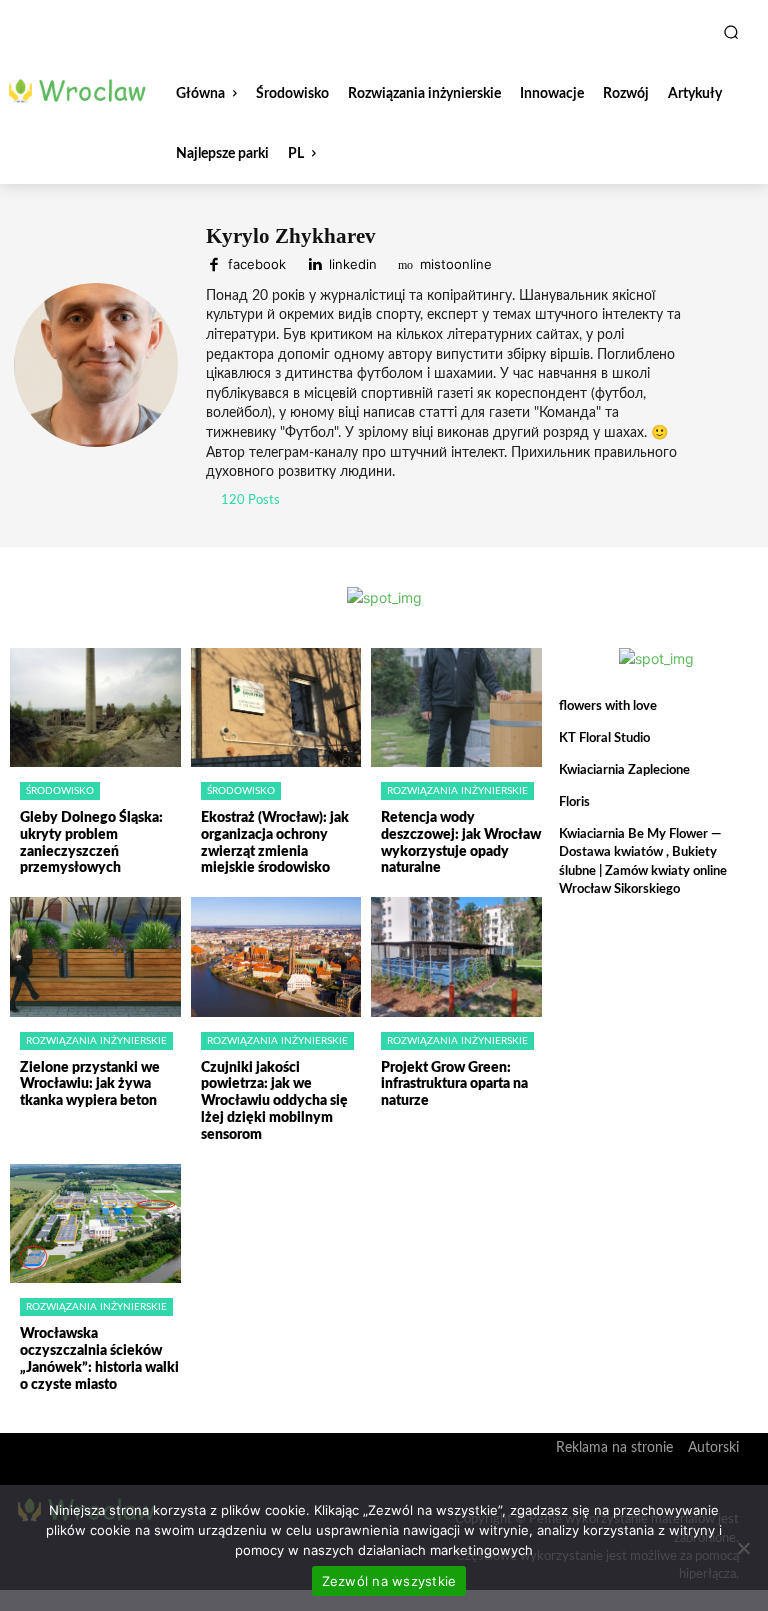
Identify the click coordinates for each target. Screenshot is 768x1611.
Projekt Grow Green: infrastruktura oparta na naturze (454, 1085)
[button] (731, 32)
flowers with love (608, 706)
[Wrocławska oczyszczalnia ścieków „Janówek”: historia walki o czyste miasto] (95, 1224)
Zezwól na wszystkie (389, 1581)
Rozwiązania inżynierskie (457, 791)
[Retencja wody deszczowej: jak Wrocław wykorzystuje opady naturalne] (456, 708)
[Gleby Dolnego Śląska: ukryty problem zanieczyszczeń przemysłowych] (95, 708)
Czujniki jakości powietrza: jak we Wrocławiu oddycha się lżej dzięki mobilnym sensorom (274, 1101)
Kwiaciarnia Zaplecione (624, 770)
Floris (574, 802)
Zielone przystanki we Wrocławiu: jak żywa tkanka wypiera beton (90, 1085)
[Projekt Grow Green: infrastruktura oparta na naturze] (456, 957)
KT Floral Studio (604, 738)
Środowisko (60, 791)
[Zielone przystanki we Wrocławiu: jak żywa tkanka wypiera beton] (95, 957)
